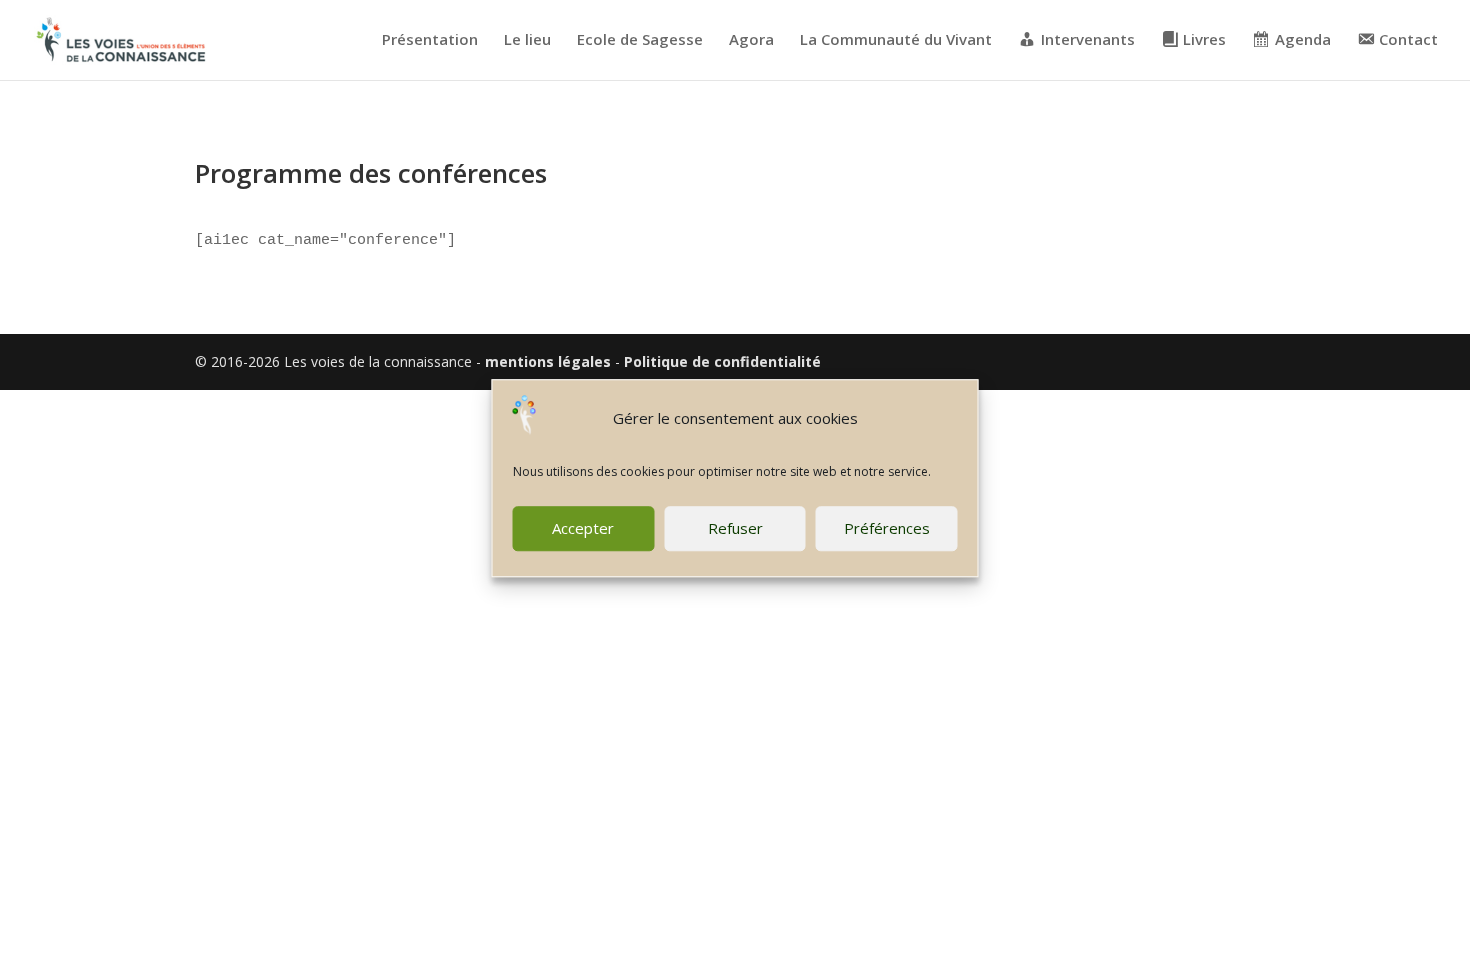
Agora (751, 40)
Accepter (583, 528)
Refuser (735, 528)
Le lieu (527, 40)
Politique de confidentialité (722, 361)
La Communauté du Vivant (896, 40)
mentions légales (548, 361)
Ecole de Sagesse (640, 40)
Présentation (430, 40)
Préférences (887, 528)
